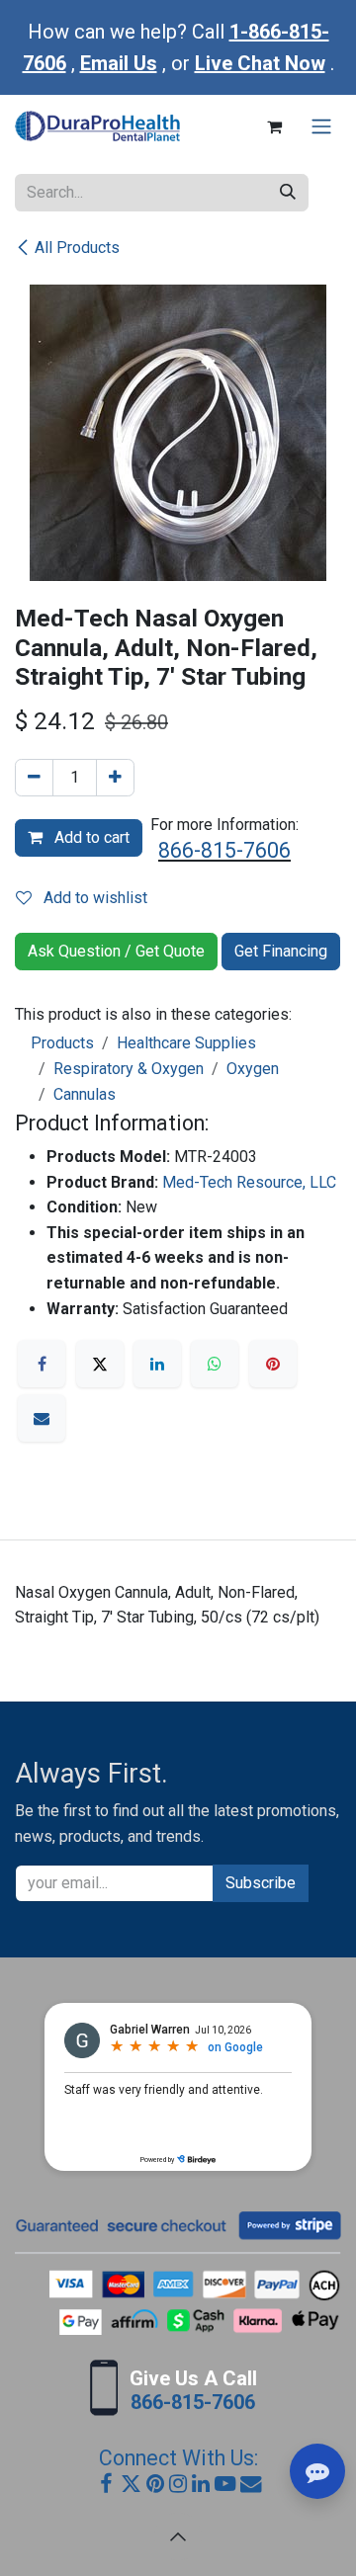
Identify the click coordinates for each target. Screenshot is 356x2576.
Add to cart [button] (90, 837)
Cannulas (85, 1094)
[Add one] (115, 778)
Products (62, 1043)
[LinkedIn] (157, 1364)
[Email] (42, 1418)
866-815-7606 (224, 850)
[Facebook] (42, 1364)
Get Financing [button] (281, 951)
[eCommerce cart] (274, 126)
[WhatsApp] (215, 1364)
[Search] (288, 193)
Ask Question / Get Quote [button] (116, 951)
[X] (100, 1364)
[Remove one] (34, 778)
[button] (178, 2536)
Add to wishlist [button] (93, 898)
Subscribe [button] (261, 1883)
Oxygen (253, 1069)
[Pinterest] (273, 1364)
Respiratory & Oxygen (129, 1069)
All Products (77, 248)
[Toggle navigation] (321, 127)
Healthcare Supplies (186, 1043)
